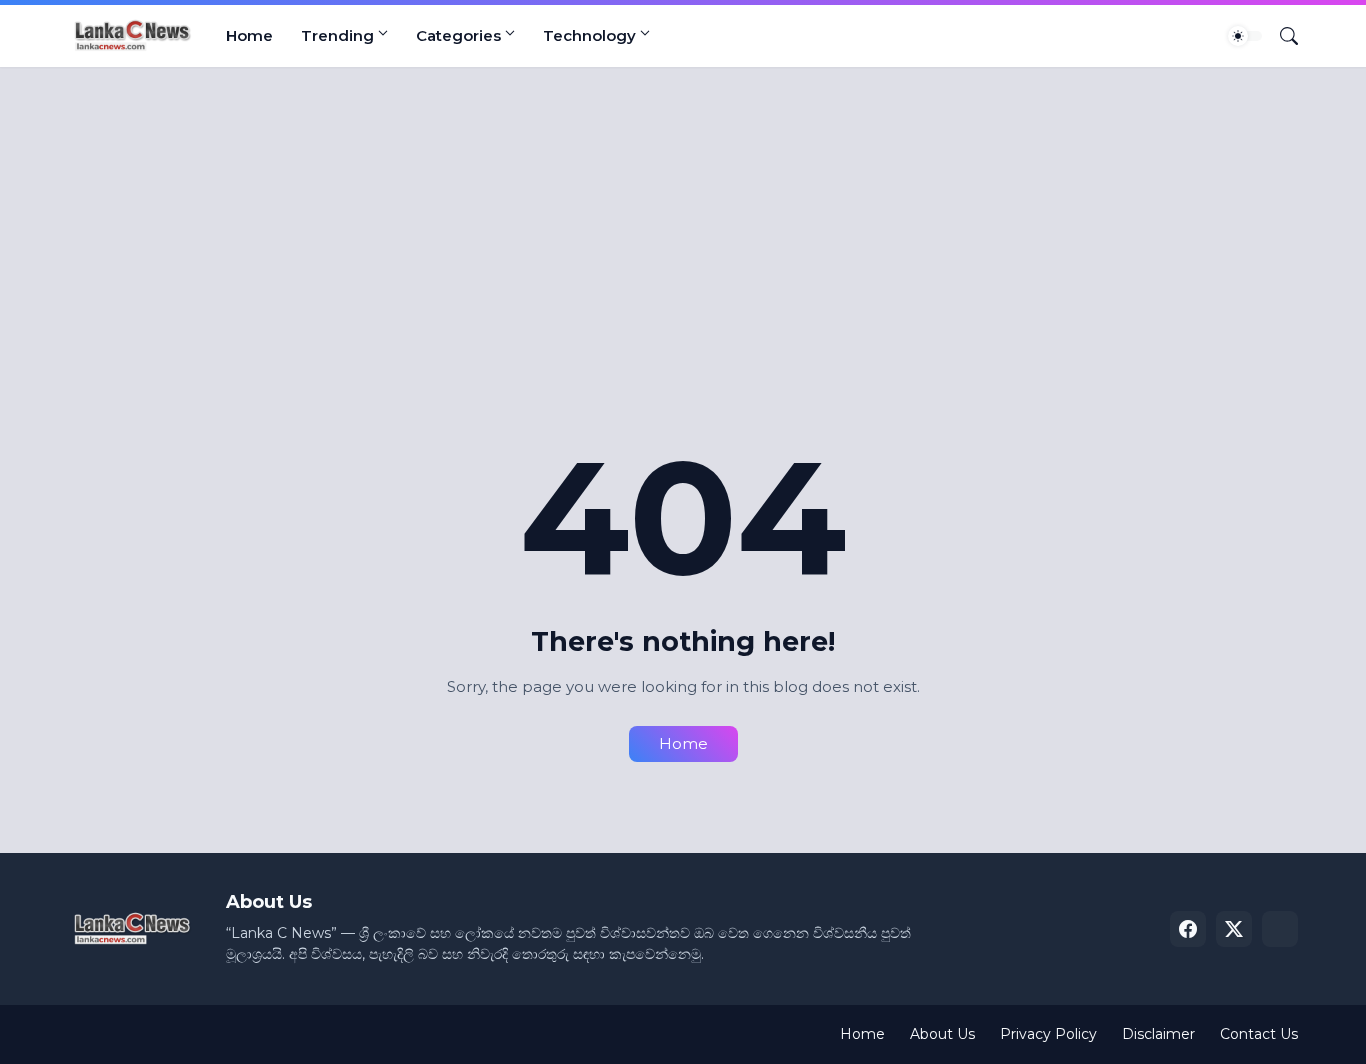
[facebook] (1188, 929)
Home (249, 35)
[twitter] (1234, 929)
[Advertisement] (668, 237)
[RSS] (1280, 929)
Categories (458, 35)
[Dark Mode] (1245, 36)
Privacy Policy (1048, 1034)
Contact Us (1259, 1034)
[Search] (1281, 36)
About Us (942, 1034)
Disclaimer (1158, 1034)
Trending (337, 35)
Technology (589, 35)
